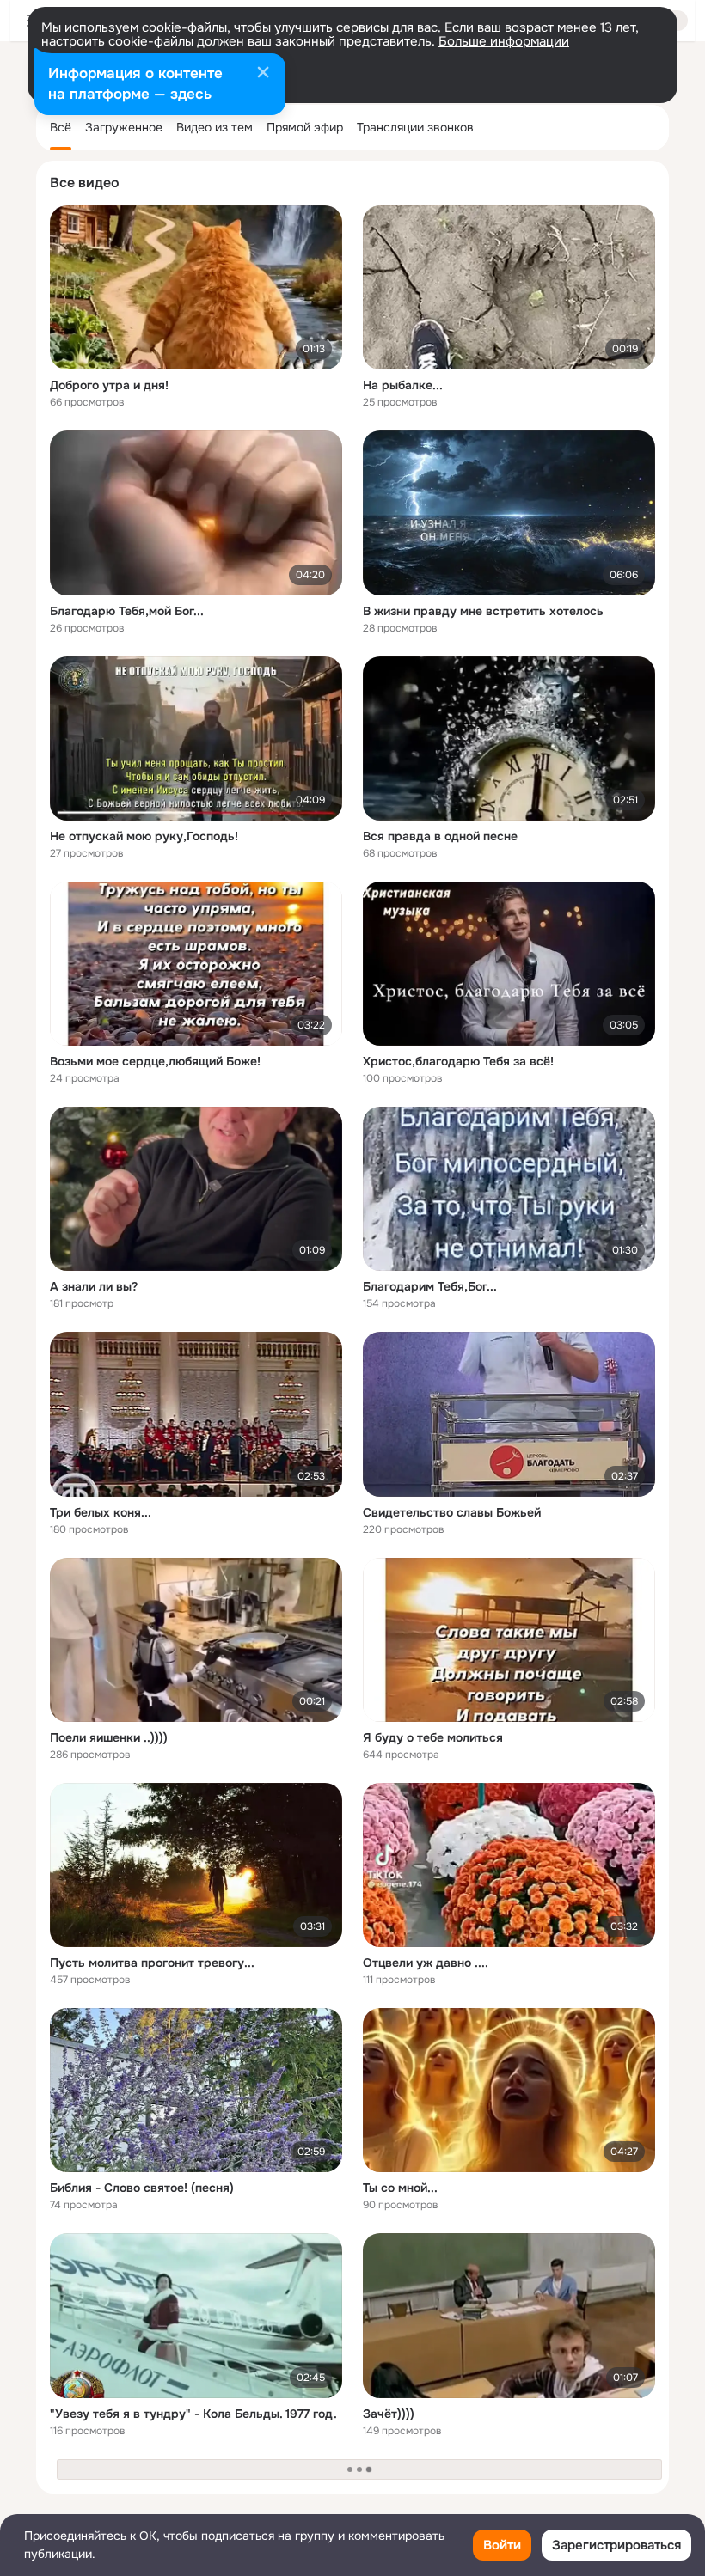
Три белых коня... (101, 1512)
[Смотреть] (196, 287)
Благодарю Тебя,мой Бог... (127, 611)
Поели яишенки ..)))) (109, 1737)
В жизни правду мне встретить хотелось (483, 611)
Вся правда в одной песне (440, 836)
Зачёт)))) (389, 2414)
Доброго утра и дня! (109, 385)
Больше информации (504, 41)
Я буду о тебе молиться (433, 1737)
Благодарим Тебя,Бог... (430, 1286)
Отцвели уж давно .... (426, 1963)
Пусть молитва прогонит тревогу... (152, 1963)
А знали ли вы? (94, 1286)
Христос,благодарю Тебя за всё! (458, 1061)
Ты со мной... (400, 2188)
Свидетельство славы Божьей (452, 1512)
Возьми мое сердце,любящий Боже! (155, 1061)
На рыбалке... (403, 385)
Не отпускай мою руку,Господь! (144, 836)
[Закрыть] (263, 74)
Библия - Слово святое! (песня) (142, 2188)
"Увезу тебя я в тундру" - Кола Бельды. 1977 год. (193, 2414)
